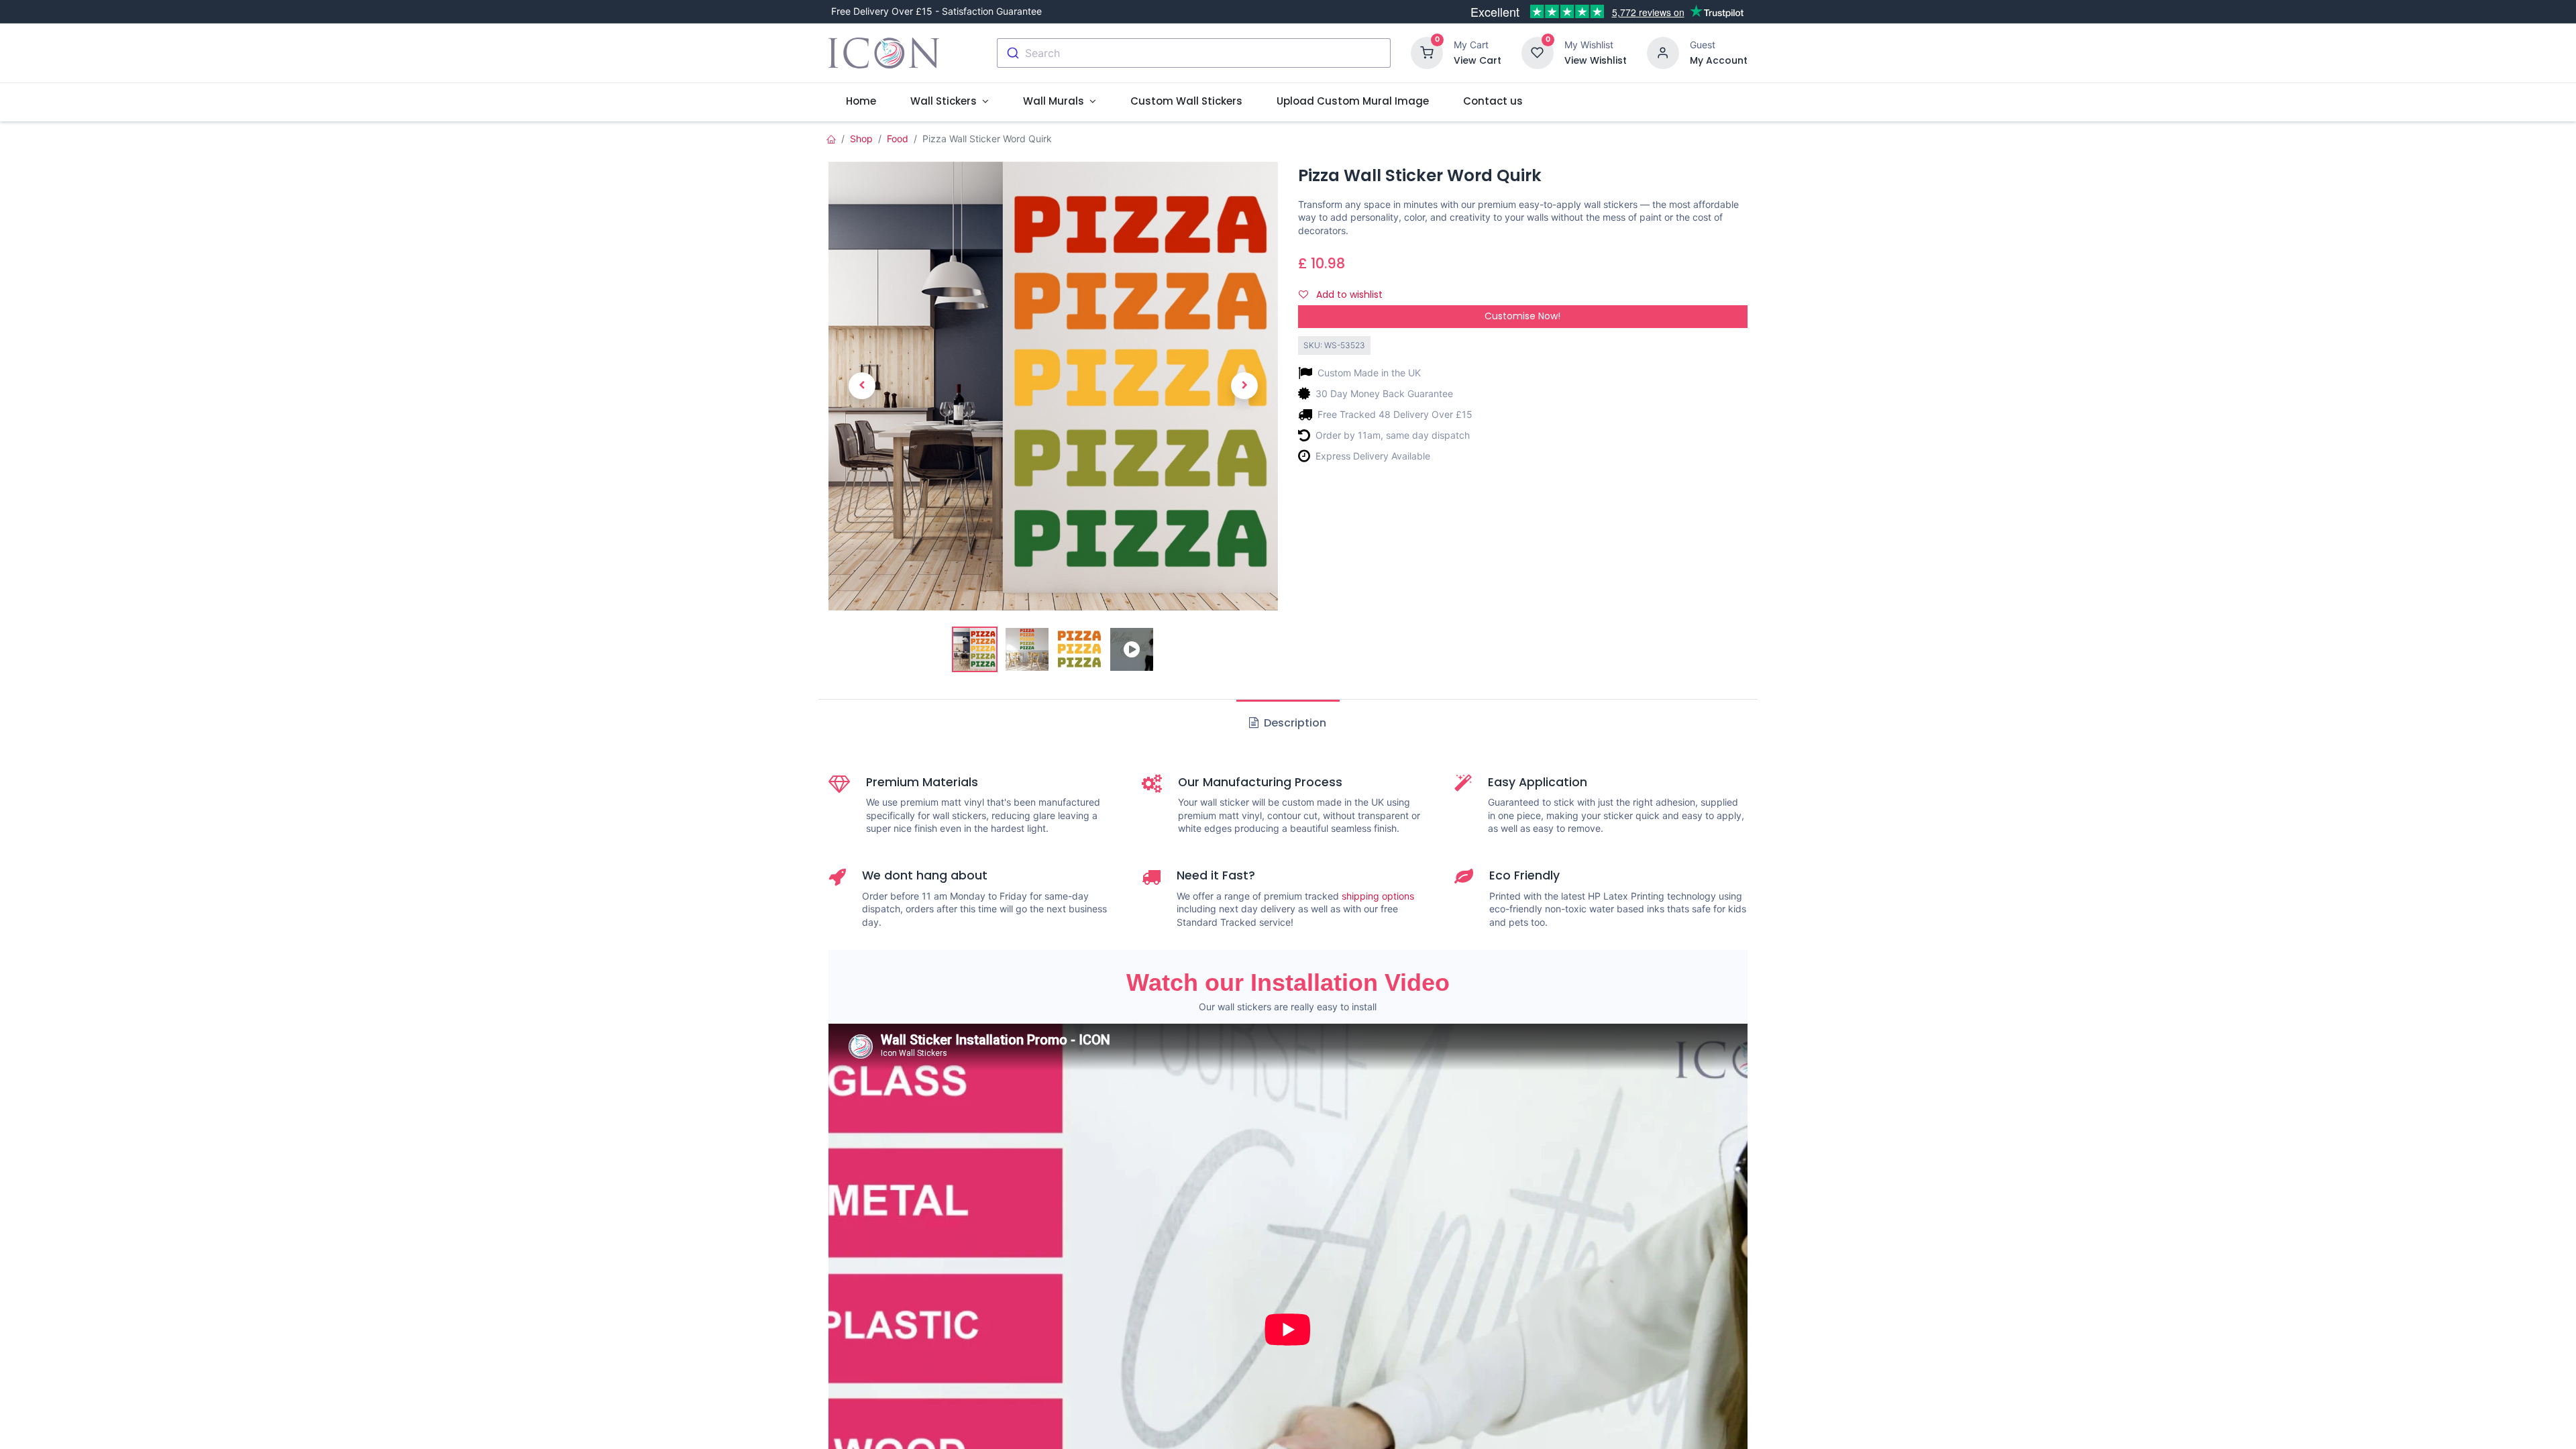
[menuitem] (861, 101)
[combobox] (1194, 53)
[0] (1427, 52)
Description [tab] (1294, 723)
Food (898, 139)
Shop (861, 139)
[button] (862, 386)
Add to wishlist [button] (1348, 294)
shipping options (1378, 896)
